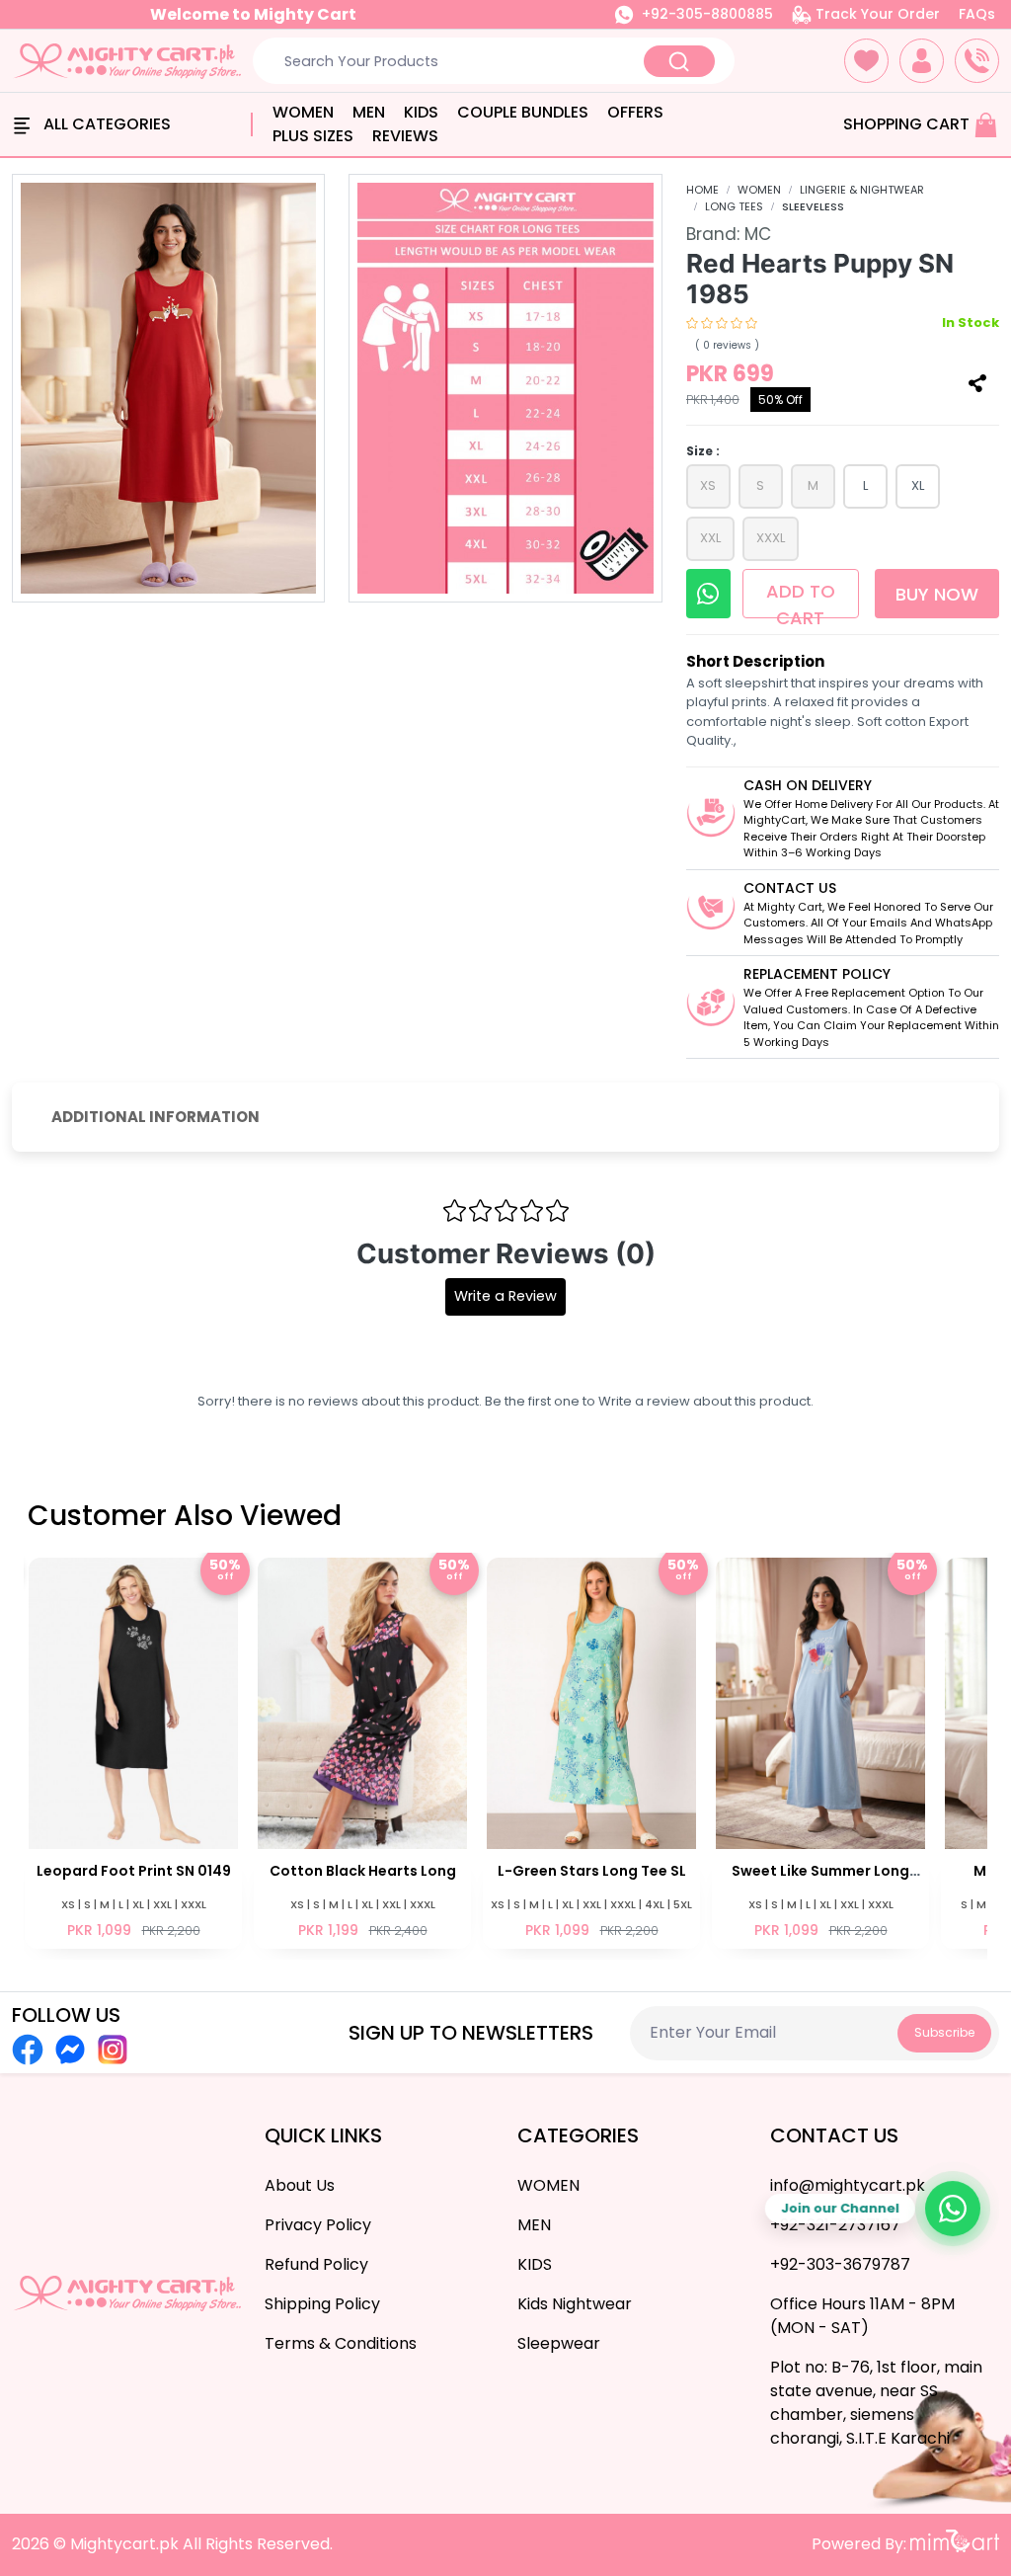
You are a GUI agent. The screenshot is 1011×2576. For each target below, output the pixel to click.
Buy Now (937, 594)
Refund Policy (316, 2264)
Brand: (729, 234)
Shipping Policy (322, 2304)
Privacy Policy (318, 2225)
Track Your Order (876, 14)
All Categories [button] (105, 124)
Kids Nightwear (575, 2304)
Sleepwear (559, 2343)
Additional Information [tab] (156, 1117)
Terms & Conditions (341, 2343)
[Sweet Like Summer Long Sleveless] (713, 1751)
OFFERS (635, 112)
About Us (300, 2185)
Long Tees (734, 206)
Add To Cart (801, 599)
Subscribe (944, 2032)
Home (702, 190)
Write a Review (505, 1296)
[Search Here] (679, 61)
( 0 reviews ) (727, 345)
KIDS (421, 112)
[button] (866, 61)
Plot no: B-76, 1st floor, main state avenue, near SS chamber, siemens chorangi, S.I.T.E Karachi (876, 2403)
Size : (703, 451)
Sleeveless (813, 206)
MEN (369, 112)
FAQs (977, 14)
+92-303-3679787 (840, 2264)
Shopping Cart (908, 124)
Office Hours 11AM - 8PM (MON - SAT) (862, 2316)
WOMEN (303, 112)
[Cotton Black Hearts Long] (255, 1751)
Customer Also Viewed (185, 1516)
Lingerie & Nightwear (862, 190)
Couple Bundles (523, 112)
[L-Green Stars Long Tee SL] (484, 1751)
